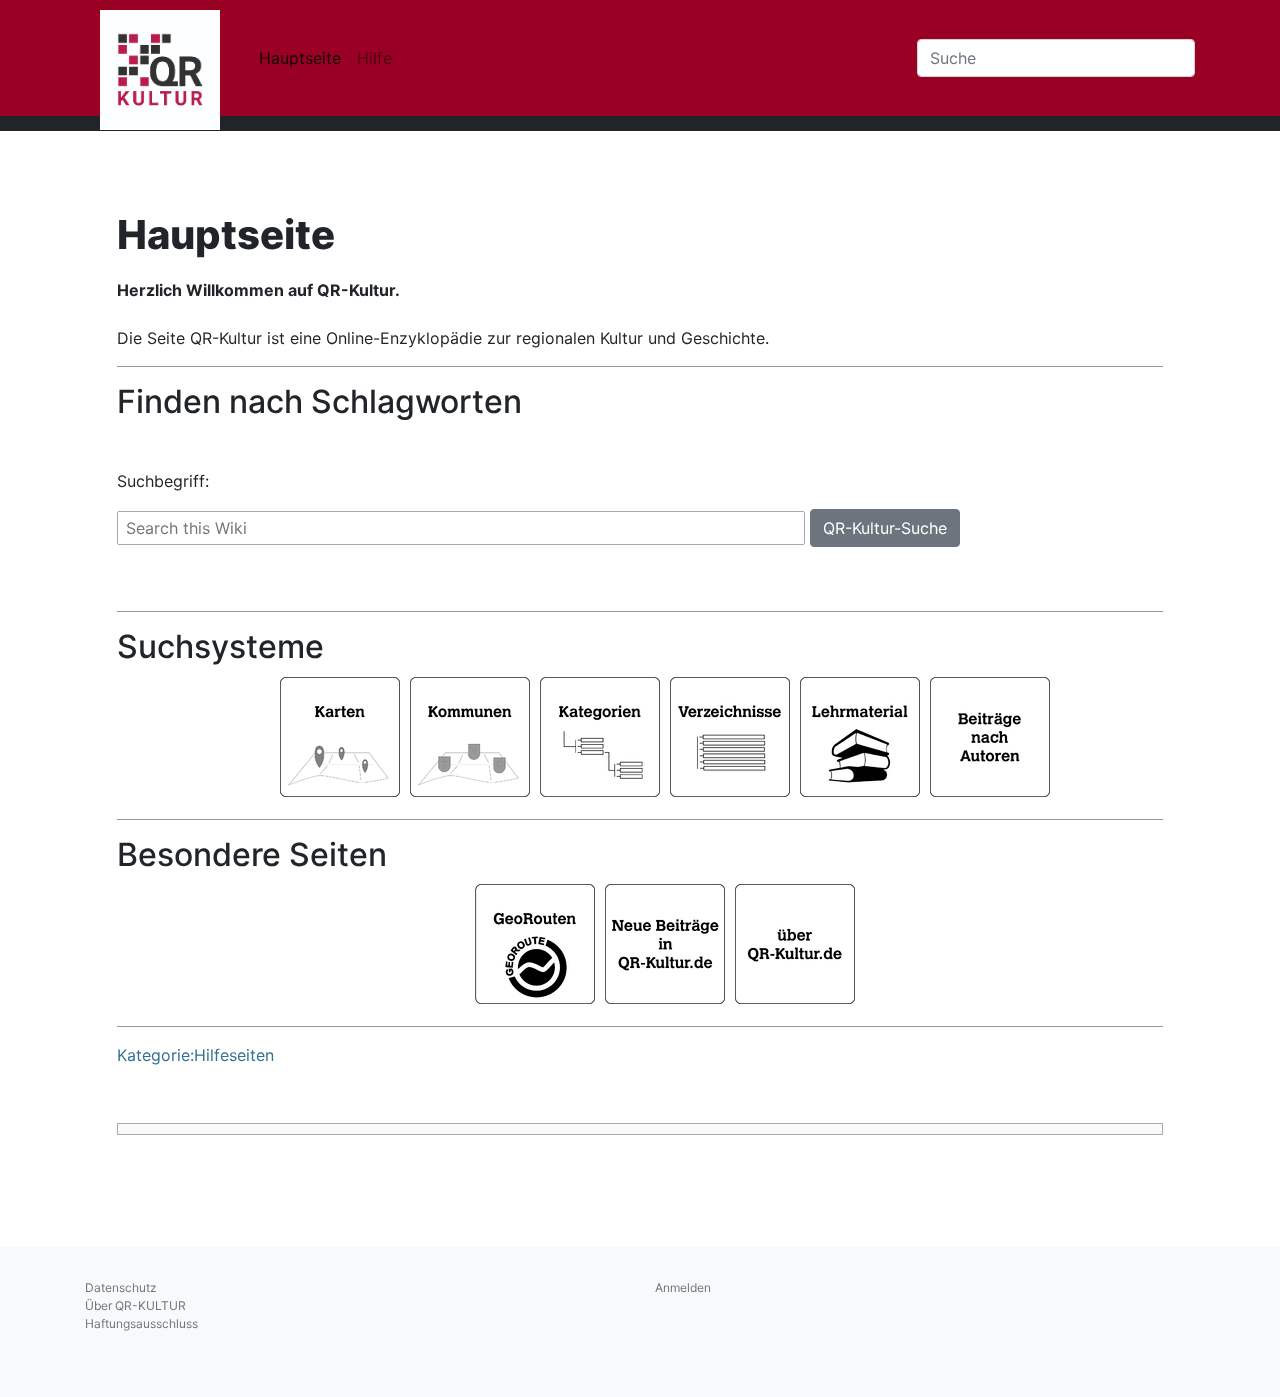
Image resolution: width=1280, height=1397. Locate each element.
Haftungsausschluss (141, 1323)
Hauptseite (300, 58)
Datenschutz (121, 1287)
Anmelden (683, 1287)
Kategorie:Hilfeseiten (195, 1055)
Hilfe (374, 58)
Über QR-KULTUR (135, 1305)
